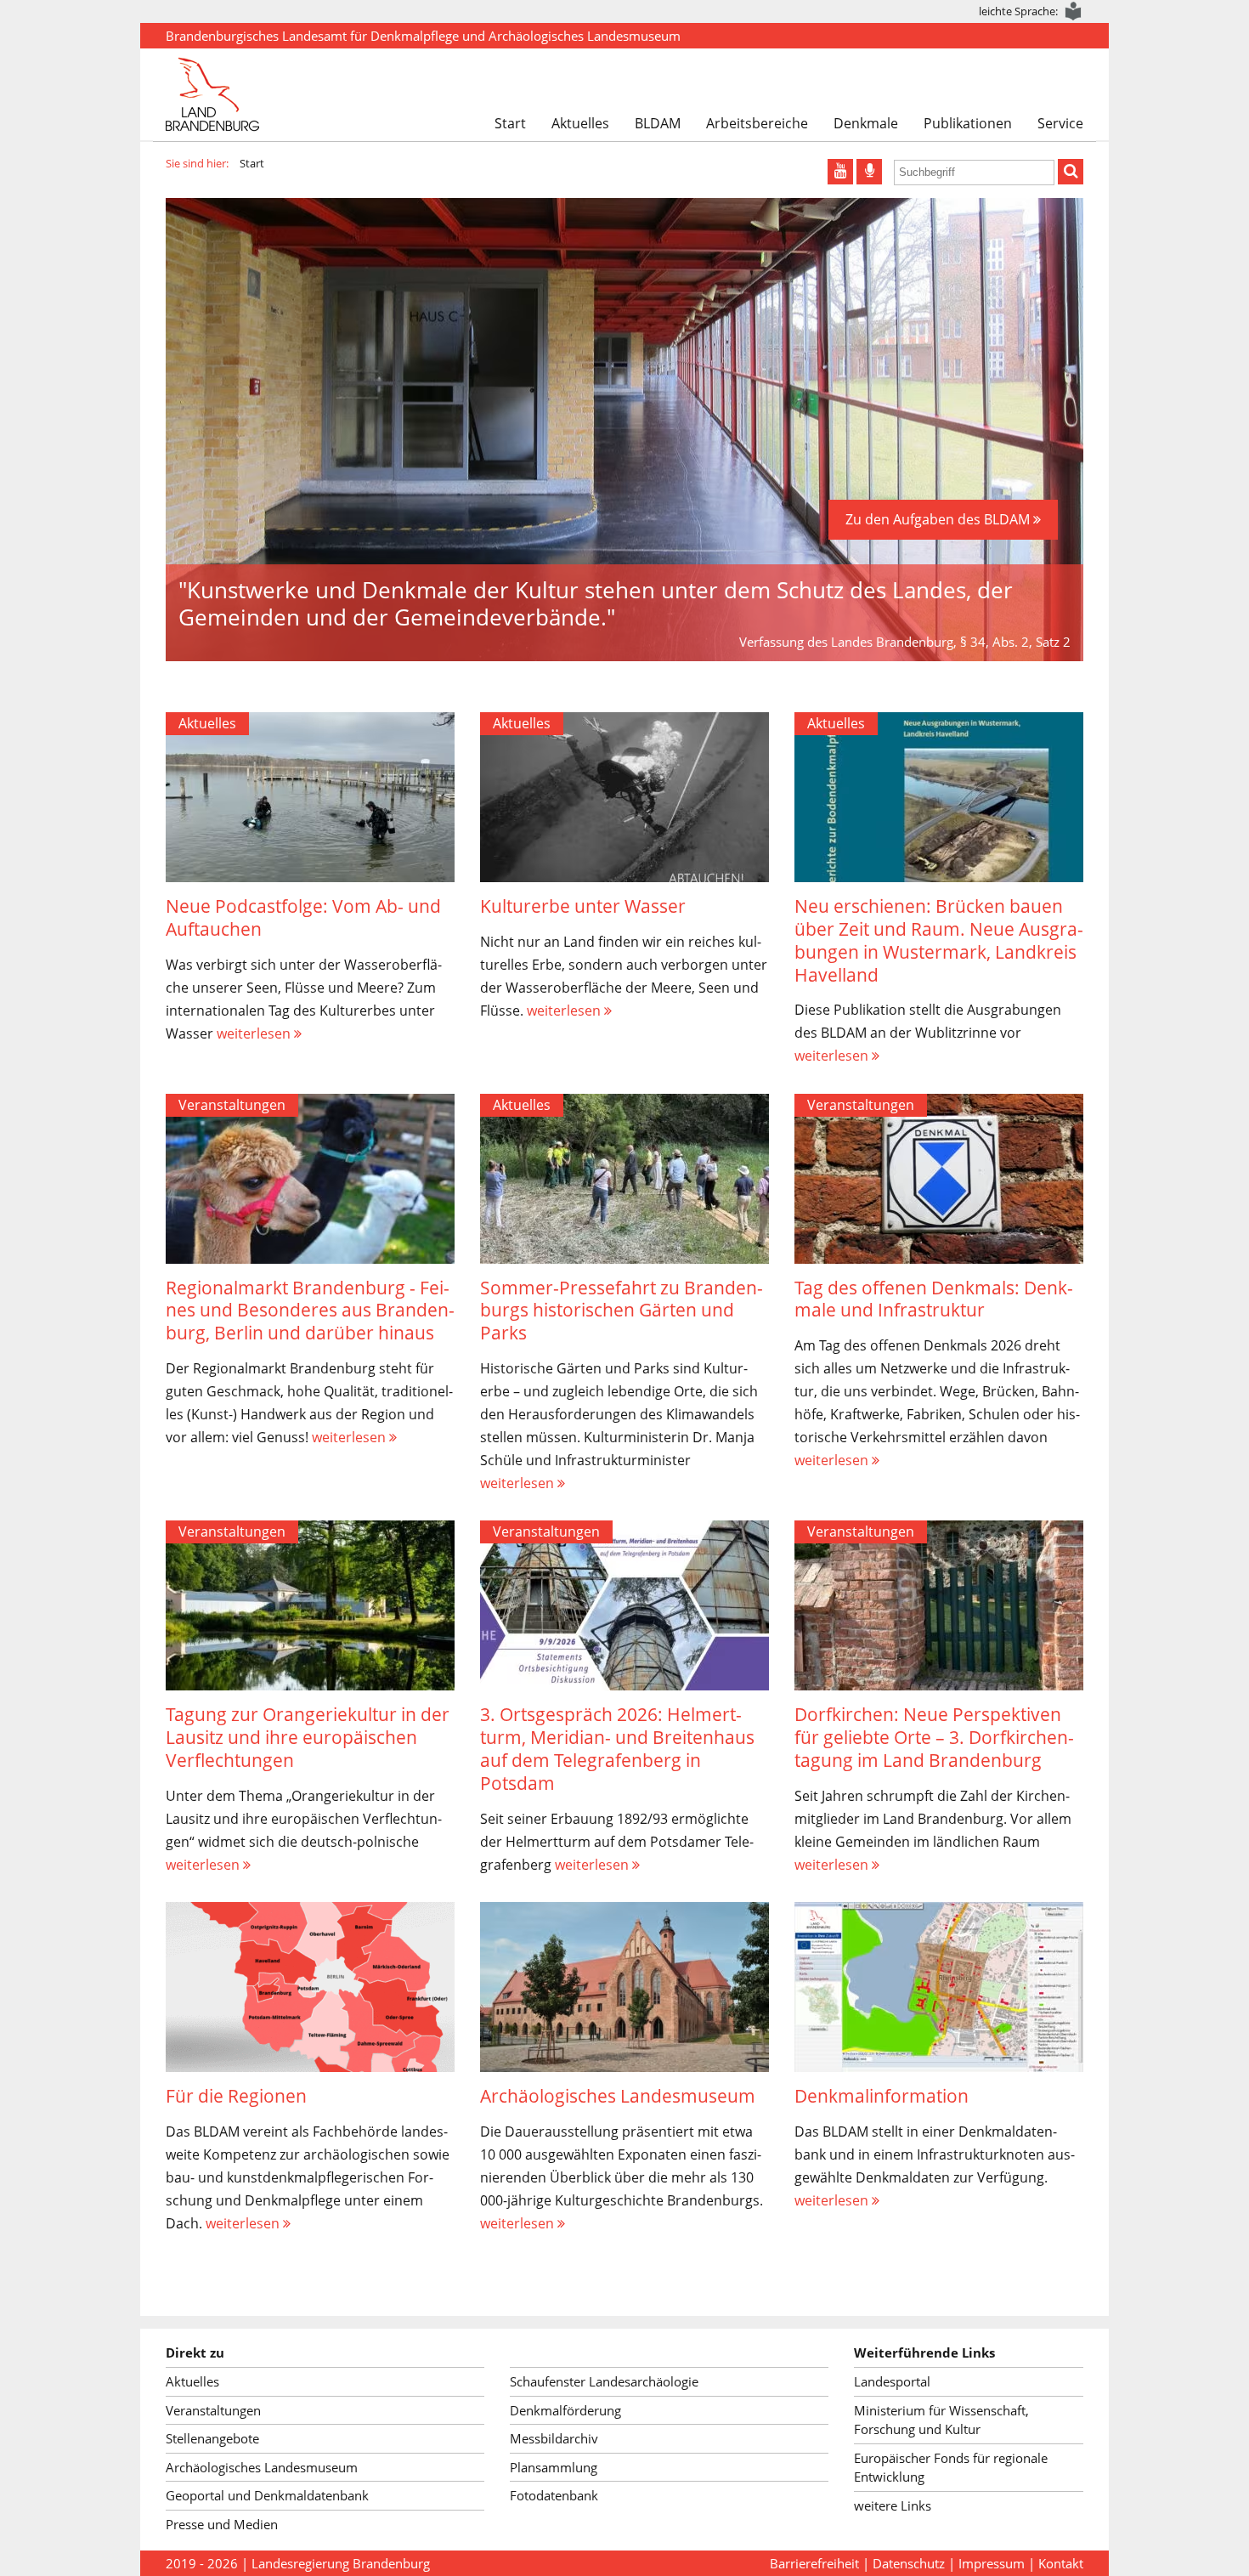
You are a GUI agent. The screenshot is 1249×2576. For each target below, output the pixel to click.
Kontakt (1061, 2563)
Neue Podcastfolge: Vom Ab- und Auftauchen (303, 917)
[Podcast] (869, 172)
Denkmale (866, 123)
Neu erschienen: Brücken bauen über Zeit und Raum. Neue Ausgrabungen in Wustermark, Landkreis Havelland (939, 940)
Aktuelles (580, 123)
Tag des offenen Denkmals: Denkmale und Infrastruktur (934, 1299)
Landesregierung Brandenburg (341, 2563)
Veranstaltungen (232, 1105)
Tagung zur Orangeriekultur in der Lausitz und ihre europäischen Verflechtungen (308, 1737)
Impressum (992, 2563)
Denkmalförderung (565, 2410)
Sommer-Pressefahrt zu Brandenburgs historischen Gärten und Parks (622, 1311)
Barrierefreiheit (814, 2563)
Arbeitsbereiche (757, 123)
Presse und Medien (222, 2524)
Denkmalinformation (882, 2096)
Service (1060, 123)
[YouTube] (840, 172)
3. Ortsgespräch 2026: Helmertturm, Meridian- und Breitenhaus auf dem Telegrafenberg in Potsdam (617, 1749)
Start (510, 123)
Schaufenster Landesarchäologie (604, 2381)
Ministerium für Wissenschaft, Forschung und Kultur (941, 2420)
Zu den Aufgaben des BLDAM (939, 519)
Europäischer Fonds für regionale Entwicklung (951, 2468)
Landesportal (892, 2381)
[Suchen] (1071, 172)
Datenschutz (909, 2563)
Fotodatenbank (554, 2495)
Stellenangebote (212, 2438)
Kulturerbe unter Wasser (583, 906)
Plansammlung (554, 2467)
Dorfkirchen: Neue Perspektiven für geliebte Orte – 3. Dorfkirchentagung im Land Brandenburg (934, 1737)
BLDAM (658, 123)
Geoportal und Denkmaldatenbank (267, 2495)
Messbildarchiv (554, 2438)
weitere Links (893, 2505)
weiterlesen (255, 1033)
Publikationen (968, 123)
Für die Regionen (236, 2096)
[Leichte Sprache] (1074, 11)
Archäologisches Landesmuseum (618, 2096)
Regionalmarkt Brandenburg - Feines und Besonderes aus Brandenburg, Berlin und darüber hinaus (310, 1311)
